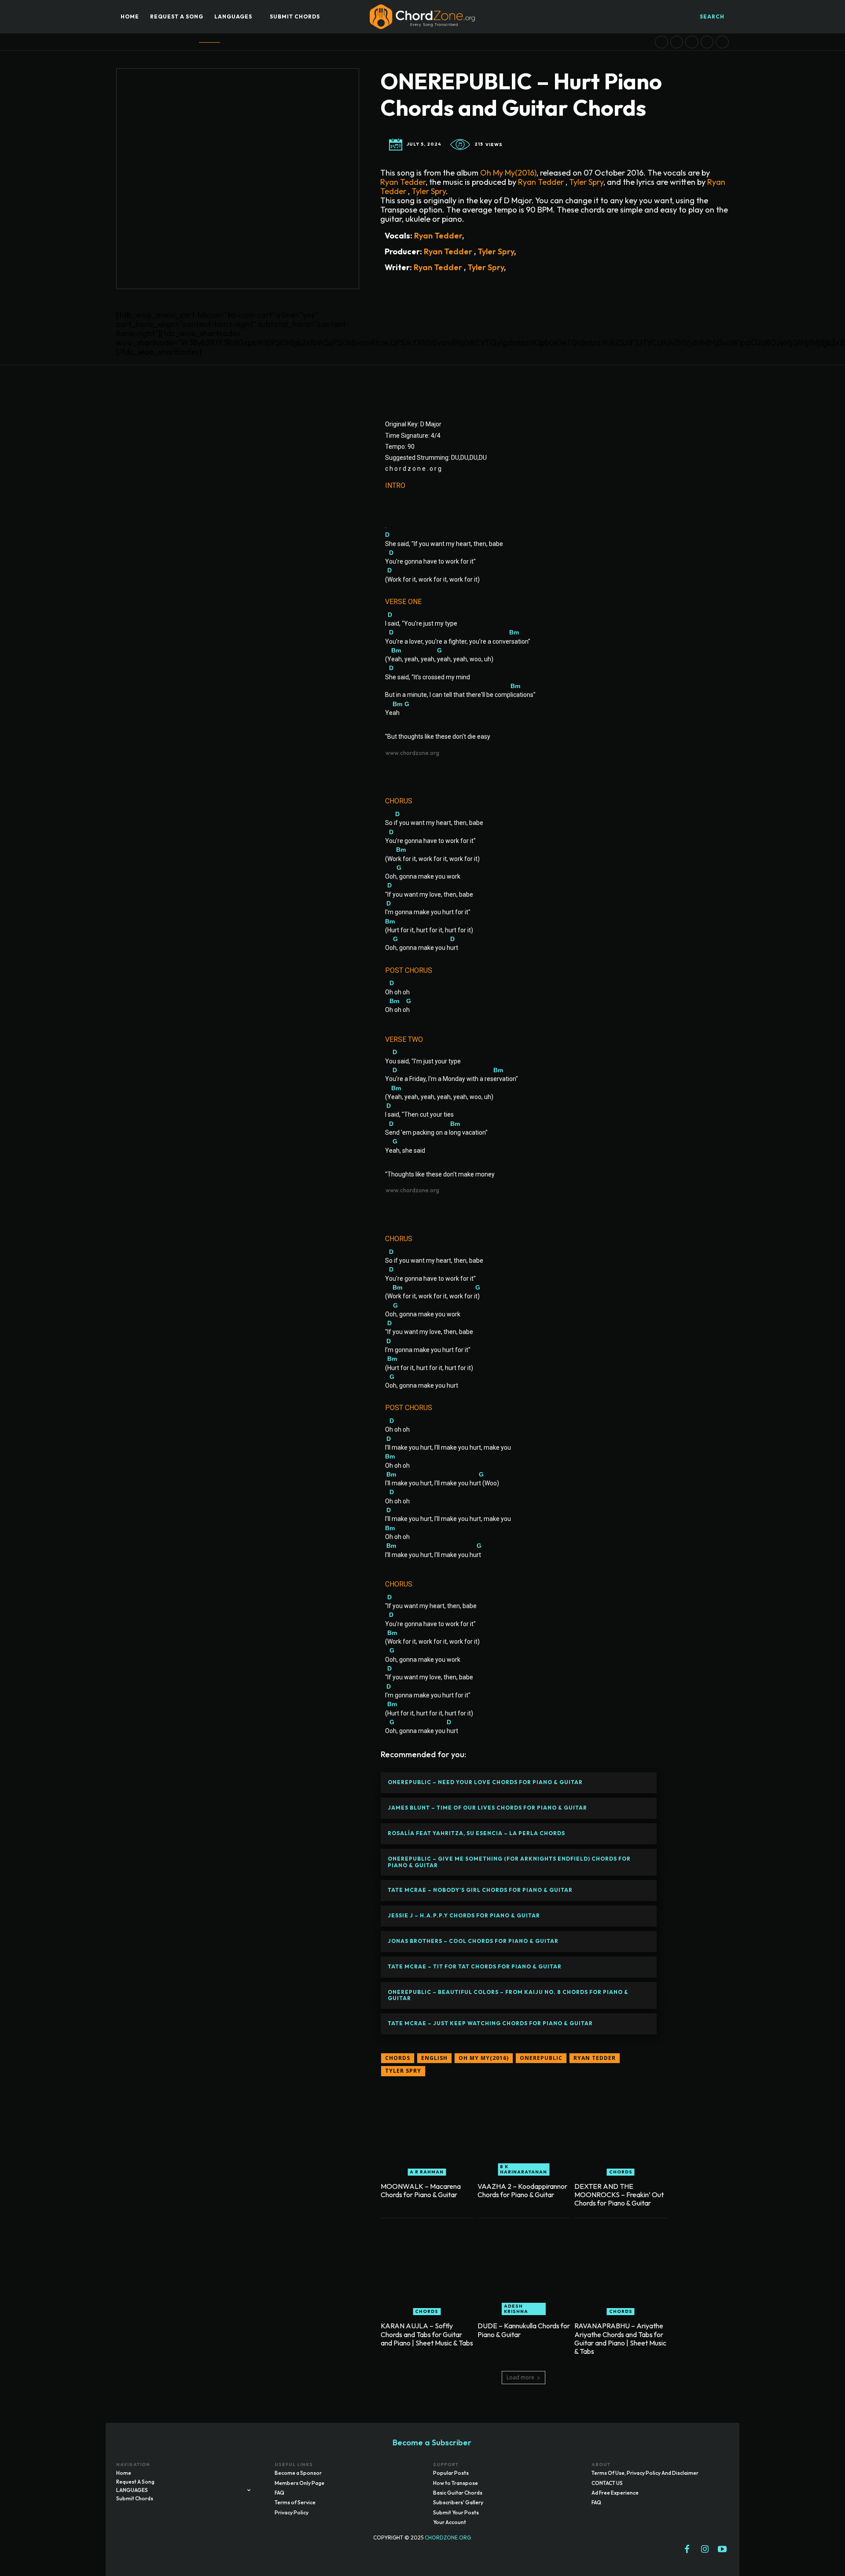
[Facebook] (687, 2550)
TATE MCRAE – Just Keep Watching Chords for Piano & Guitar (490, 2023)
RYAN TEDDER (595, 2058)
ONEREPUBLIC (541, 2058)
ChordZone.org (448, 2538)
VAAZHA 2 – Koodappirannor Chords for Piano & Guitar (522, 2190)
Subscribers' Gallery (458, 2502)
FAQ (279, 2493)
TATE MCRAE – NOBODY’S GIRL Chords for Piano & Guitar (480, 1890)
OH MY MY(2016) (484, 2058)
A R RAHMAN (427, 2172)
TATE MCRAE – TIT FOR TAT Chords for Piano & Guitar (475, 1966)
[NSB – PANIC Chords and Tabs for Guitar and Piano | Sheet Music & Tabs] (692, 42)
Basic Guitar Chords (458, 2493)
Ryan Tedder (403, 182)
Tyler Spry (585, 182)
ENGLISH (434, 2058)
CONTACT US (607, 2483)
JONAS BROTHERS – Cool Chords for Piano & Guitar (473, 1941)
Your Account (450, 2522)
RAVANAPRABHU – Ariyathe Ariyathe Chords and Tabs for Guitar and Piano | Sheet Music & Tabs (620, 2338)
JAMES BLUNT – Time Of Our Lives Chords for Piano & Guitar (487, 1808)
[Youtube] (722, 2550)
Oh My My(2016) (508, 173)
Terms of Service (295, 2502)
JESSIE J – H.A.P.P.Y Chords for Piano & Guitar (464, 1915)
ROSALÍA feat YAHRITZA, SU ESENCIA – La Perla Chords (476, 1833)
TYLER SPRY (403, 2071)
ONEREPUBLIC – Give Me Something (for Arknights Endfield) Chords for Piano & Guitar (509, 1862)
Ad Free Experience (615, 2493)
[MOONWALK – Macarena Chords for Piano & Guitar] (427, 2129)
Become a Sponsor (298, 2473)
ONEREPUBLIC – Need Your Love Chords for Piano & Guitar (485, 1782)
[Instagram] (705, 2550)
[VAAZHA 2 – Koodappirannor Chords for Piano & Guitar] (524, 2129)
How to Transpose (456, 2483)
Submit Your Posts (456, 2512)
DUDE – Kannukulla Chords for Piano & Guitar (524, 2330)
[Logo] (422, 17)
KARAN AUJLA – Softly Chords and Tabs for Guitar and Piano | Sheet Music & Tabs (427, 2334)
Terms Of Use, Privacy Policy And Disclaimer (645, 2473)
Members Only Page (299, 2483)
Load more (520, 2377)
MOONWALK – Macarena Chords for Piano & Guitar (421, 2190)
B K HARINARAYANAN (524, 2169)
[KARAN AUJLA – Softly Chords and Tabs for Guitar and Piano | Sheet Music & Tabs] (427, 2269)
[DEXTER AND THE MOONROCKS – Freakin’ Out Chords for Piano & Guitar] (621, 2129)
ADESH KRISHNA (516, 2309)
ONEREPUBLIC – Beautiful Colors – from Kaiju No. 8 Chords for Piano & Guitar (508, 1995)
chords (398, 2058)
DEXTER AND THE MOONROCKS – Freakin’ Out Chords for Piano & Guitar (619, 2195)
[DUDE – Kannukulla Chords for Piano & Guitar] (524, 2269)
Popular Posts (451, 2473)
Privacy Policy (292, 2512)
